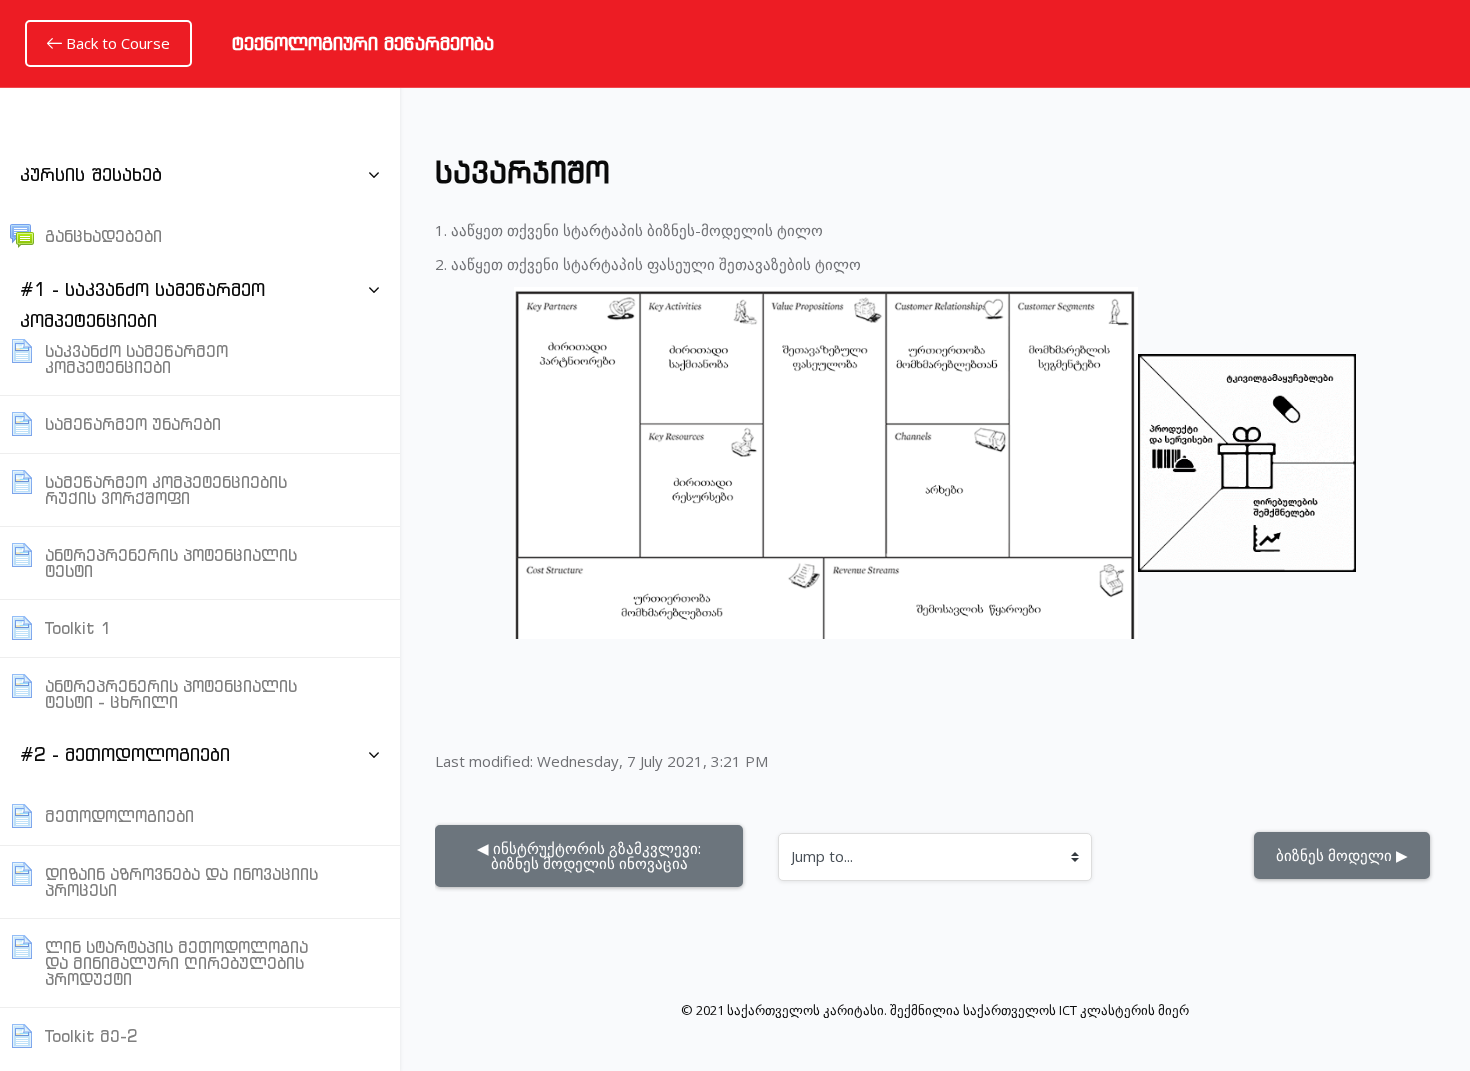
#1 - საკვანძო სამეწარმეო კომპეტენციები (142, 305)
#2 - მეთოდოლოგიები (125, 754)
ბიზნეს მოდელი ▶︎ (1342, 855)
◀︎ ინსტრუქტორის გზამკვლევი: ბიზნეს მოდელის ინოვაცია (591, 855)
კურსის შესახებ (91, 174)
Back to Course (116, 43)
